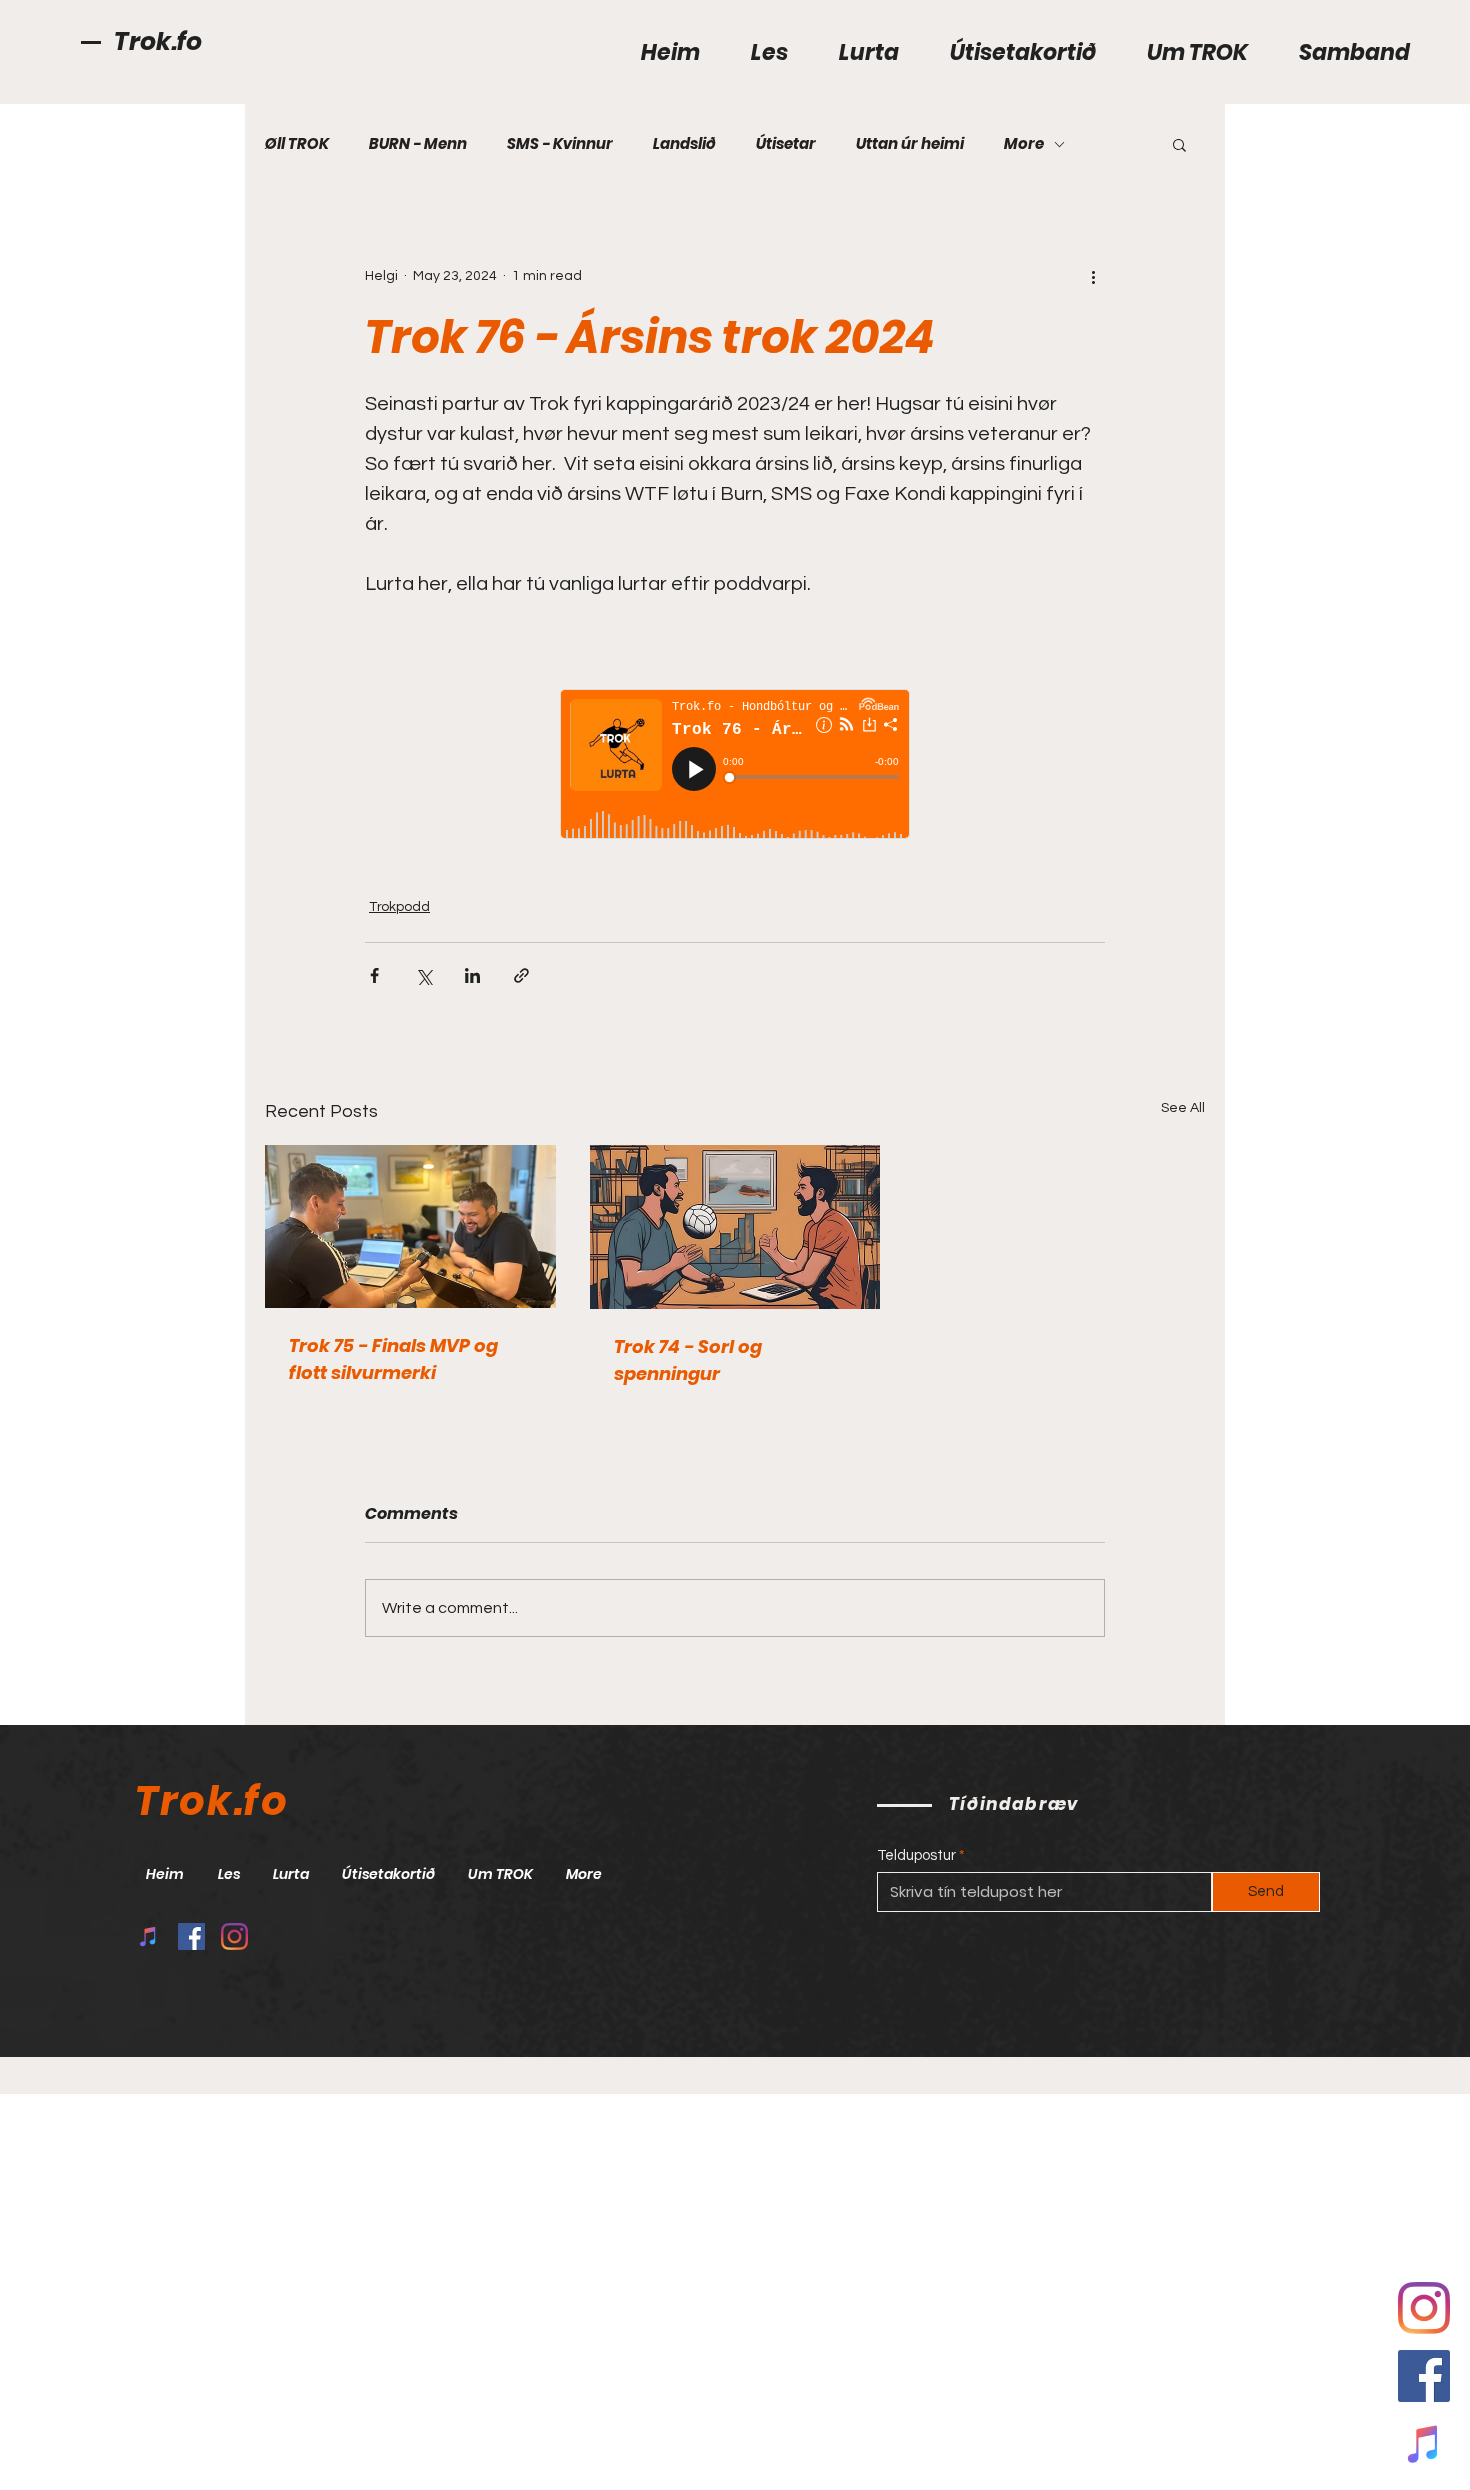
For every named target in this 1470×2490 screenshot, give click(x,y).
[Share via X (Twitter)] (423, 975)
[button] (1179, 144)
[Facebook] (1424, 2376)
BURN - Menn (418, 144)
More (1024, 144)
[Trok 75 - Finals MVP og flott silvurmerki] (410, 1226)
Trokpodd (399, 907)
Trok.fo (158, 41)
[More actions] (1093, 276)
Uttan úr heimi (910, 144)
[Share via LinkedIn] (472, 975)
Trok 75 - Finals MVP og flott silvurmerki (393, 1359)
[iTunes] (1424, 2444)
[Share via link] (521, 975)
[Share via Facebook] (374, 975)
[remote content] (735, 766)
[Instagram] (234, 1936)
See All (1183, 1108)
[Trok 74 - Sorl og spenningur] (735, 1227)
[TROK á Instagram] (1424, 2308)
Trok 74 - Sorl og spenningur (688, 1360)
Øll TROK (297, 144)
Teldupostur (916, 1855)
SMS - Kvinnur (560, 144)
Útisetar (786, 144)
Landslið (684, 144)
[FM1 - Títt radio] (148, 1936)
